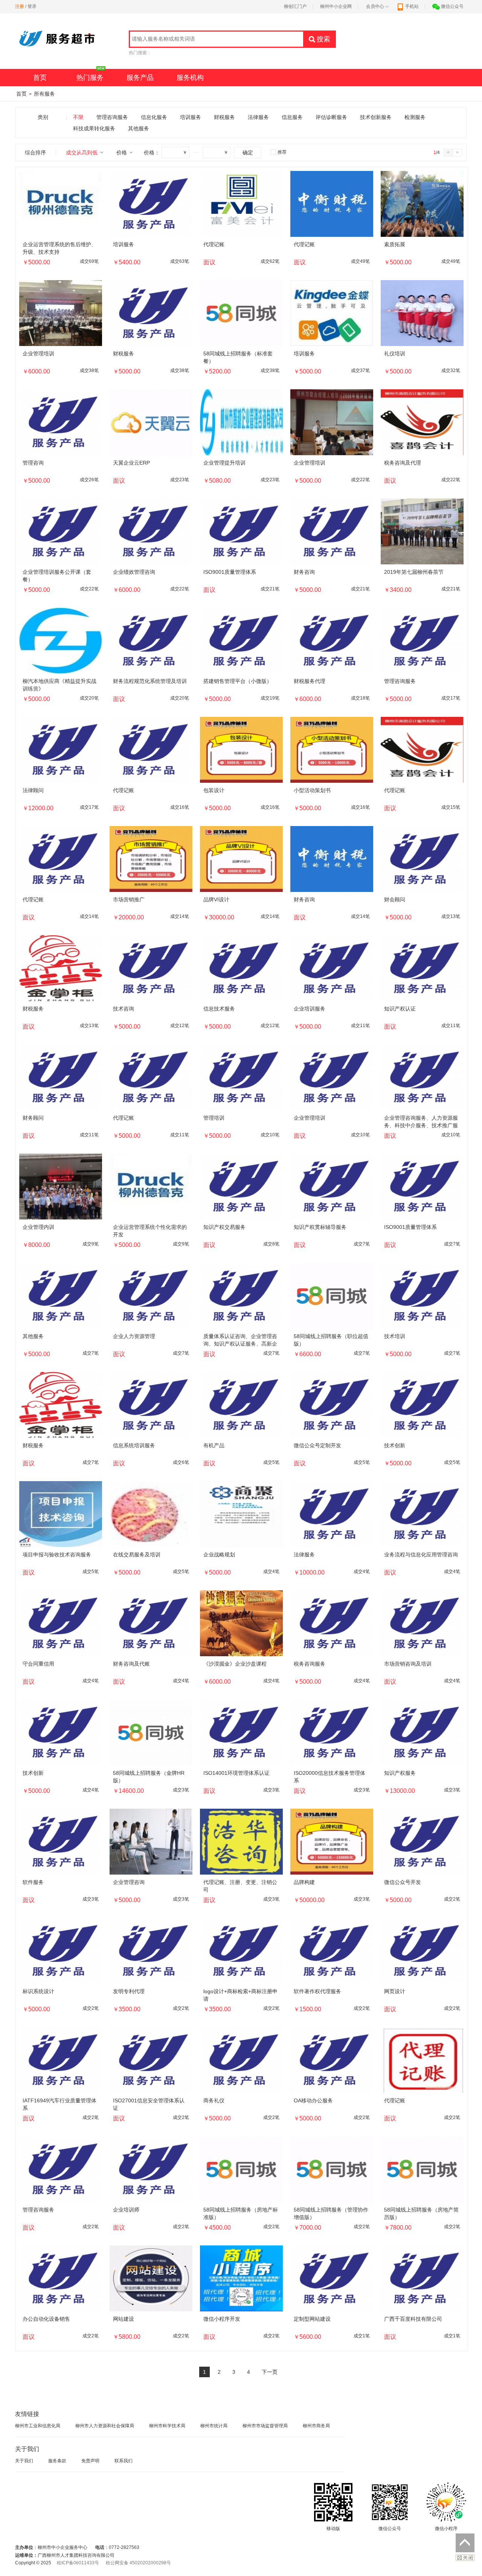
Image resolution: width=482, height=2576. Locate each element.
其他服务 (139, 128)
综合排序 (35, 152)
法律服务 (258, 117)
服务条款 (57, 2461)
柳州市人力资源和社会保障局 (105, 2426)
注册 (20, 6)
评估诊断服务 (331, 117)
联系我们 (124, 2461)
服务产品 (140, 78)
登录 (32, 6)
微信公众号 (452, 6)
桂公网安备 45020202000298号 (138, 2563)
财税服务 (224, 117)
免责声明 (90, 2461)
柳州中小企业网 (336, 6)
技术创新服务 (376, 117)
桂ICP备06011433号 (78, 2563)
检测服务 (415, 117)
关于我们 (24, 2461)
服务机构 (190, 78)
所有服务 (44, 94)
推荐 (282, 152)
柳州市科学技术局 (167, 2426)
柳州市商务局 (316, 2426)
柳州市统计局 (214, 2426)
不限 (78, 117)
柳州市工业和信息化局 (38, 2426)
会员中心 (375, 6)
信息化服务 (154, 117)
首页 (40, 78)
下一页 (270, 2372)
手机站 (412, 6)
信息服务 (292, 117)
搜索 (323, 39)
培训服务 (191, 117)
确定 (248, 152)
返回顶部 (465, 2543)
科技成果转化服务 (94, 128)
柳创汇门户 (295, 6)
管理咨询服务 (112, 117)
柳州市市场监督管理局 (265, 2426)
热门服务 (90, 78)
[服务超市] (60, 45)
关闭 (465, 2558)
